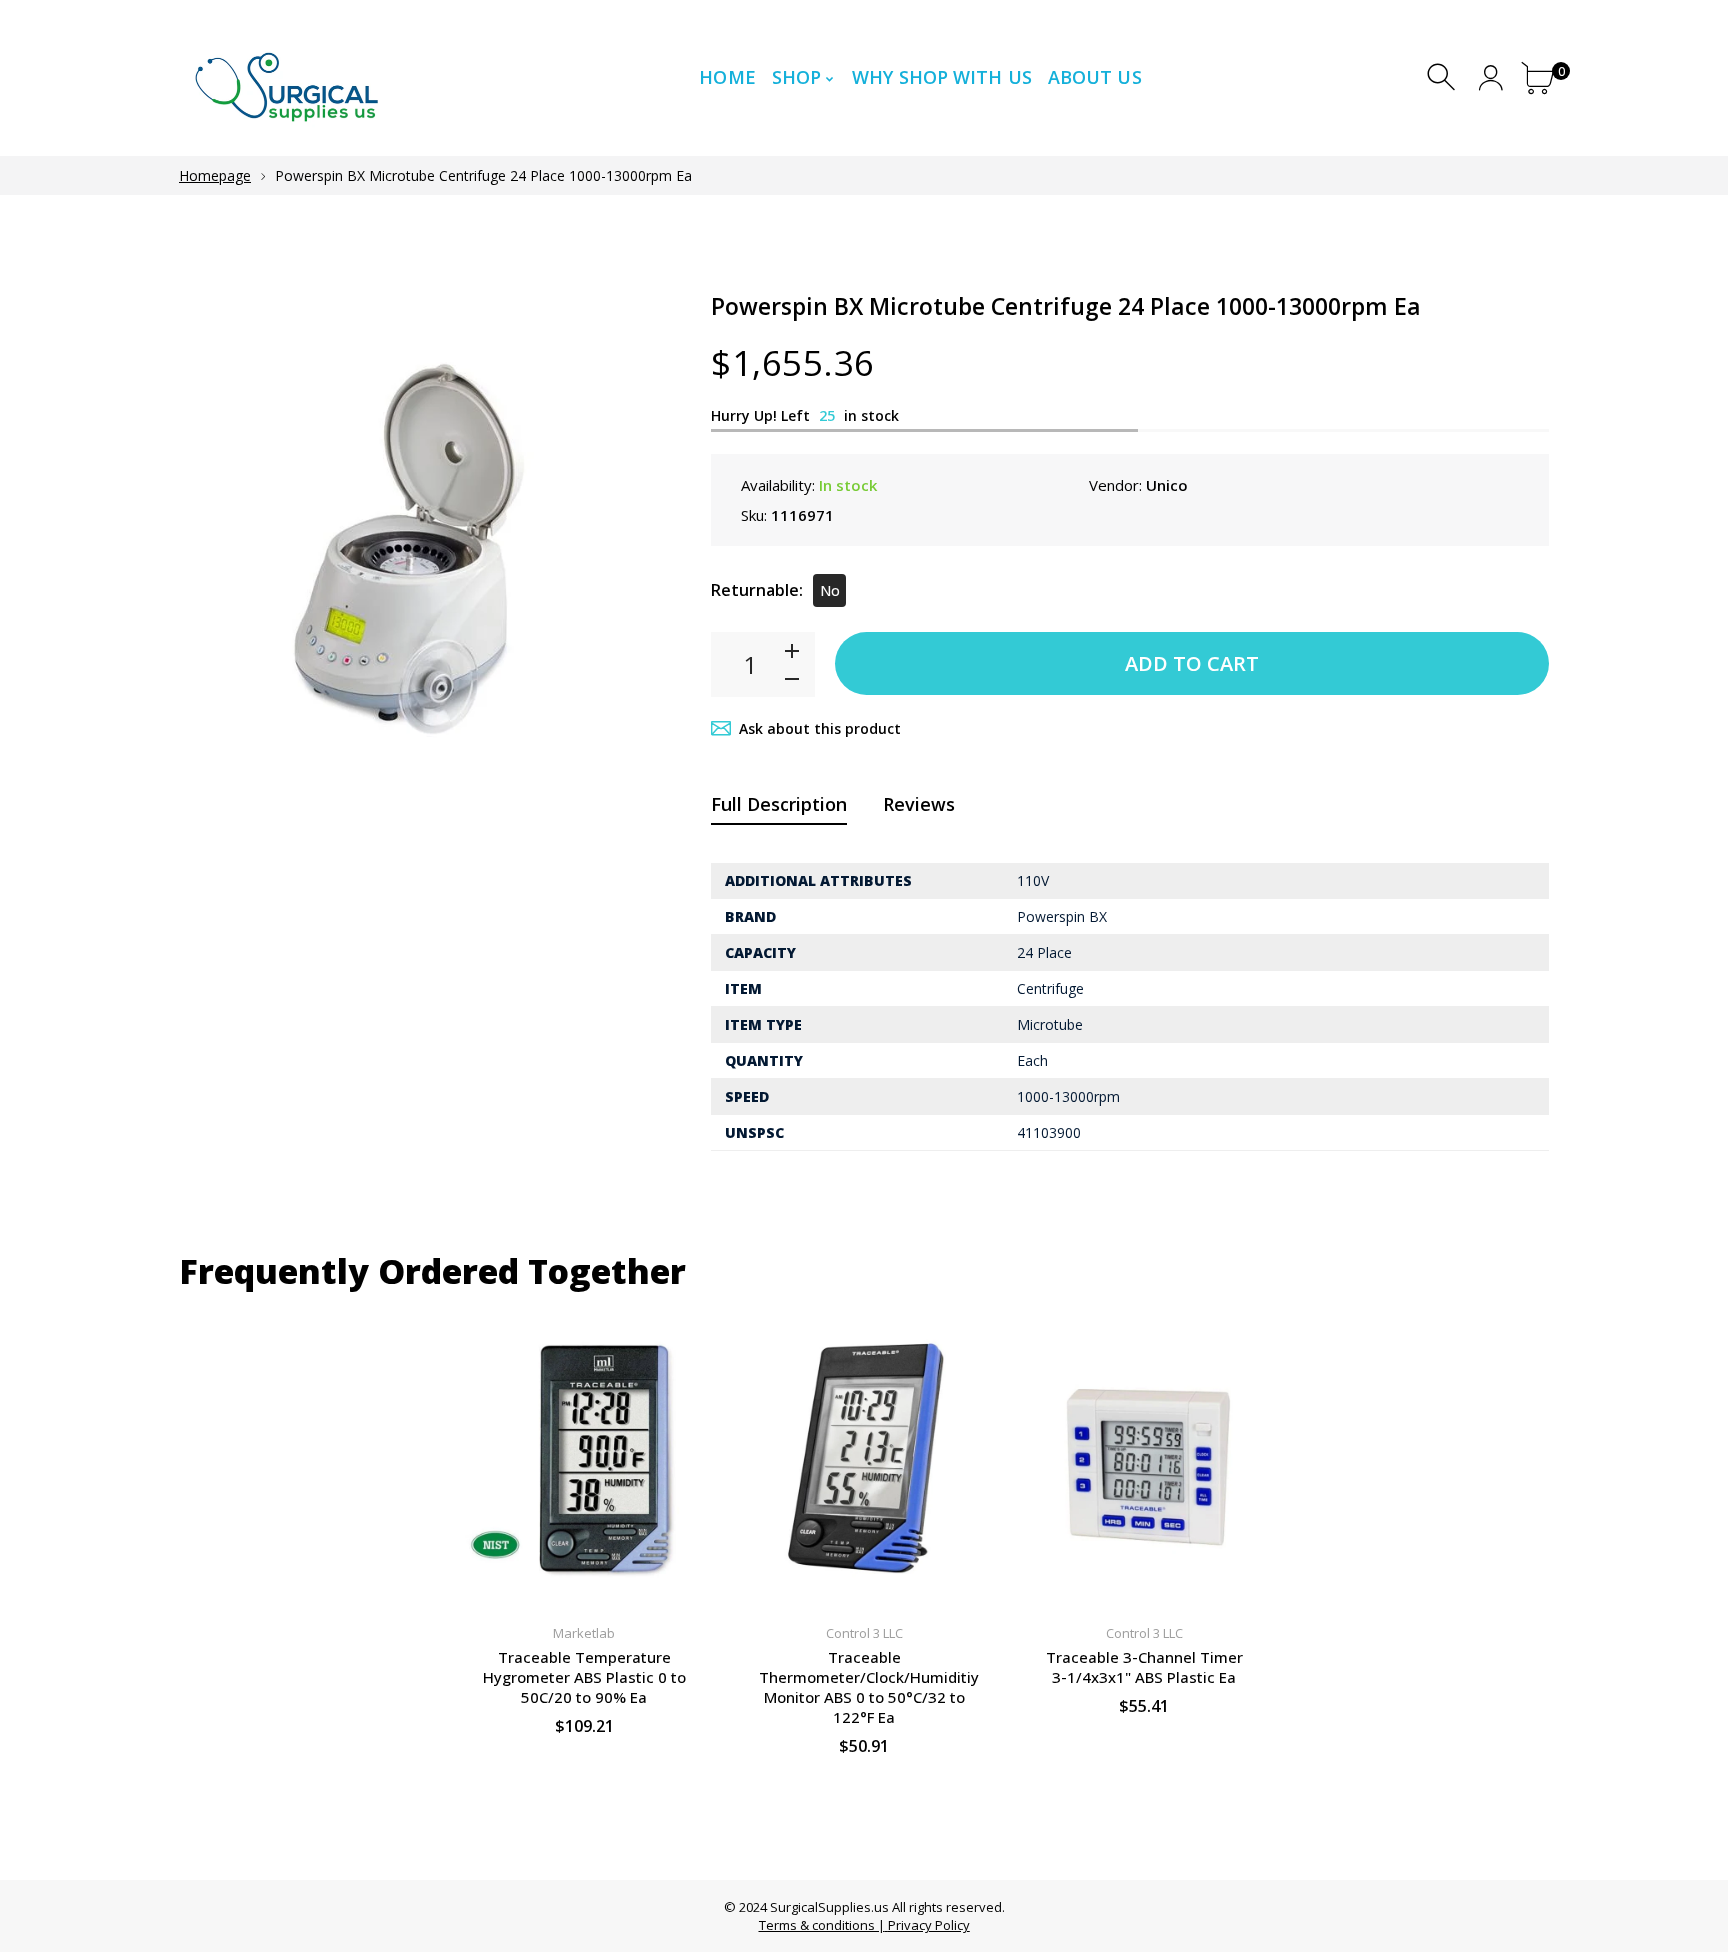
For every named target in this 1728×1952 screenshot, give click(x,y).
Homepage (215, 175)
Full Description (779, 804)
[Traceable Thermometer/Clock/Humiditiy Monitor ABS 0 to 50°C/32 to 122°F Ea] (864, 1458)
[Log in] (1490, 77)
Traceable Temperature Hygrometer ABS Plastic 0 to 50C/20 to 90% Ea (584, 1677)
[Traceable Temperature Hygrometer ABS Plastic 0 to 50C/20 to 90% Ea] (584, 1458)
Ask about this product (820, 728)
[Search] (1443, 77)
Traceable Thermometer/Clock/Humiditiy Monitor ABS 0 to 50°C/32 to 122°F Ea (869, 1687)
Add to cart (1192, 663)
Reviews (919, 804)
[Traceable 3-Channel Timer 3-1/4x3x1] (1144, 1458)
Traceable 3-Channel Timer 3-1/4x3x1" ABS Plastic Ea (1144, 1667)
